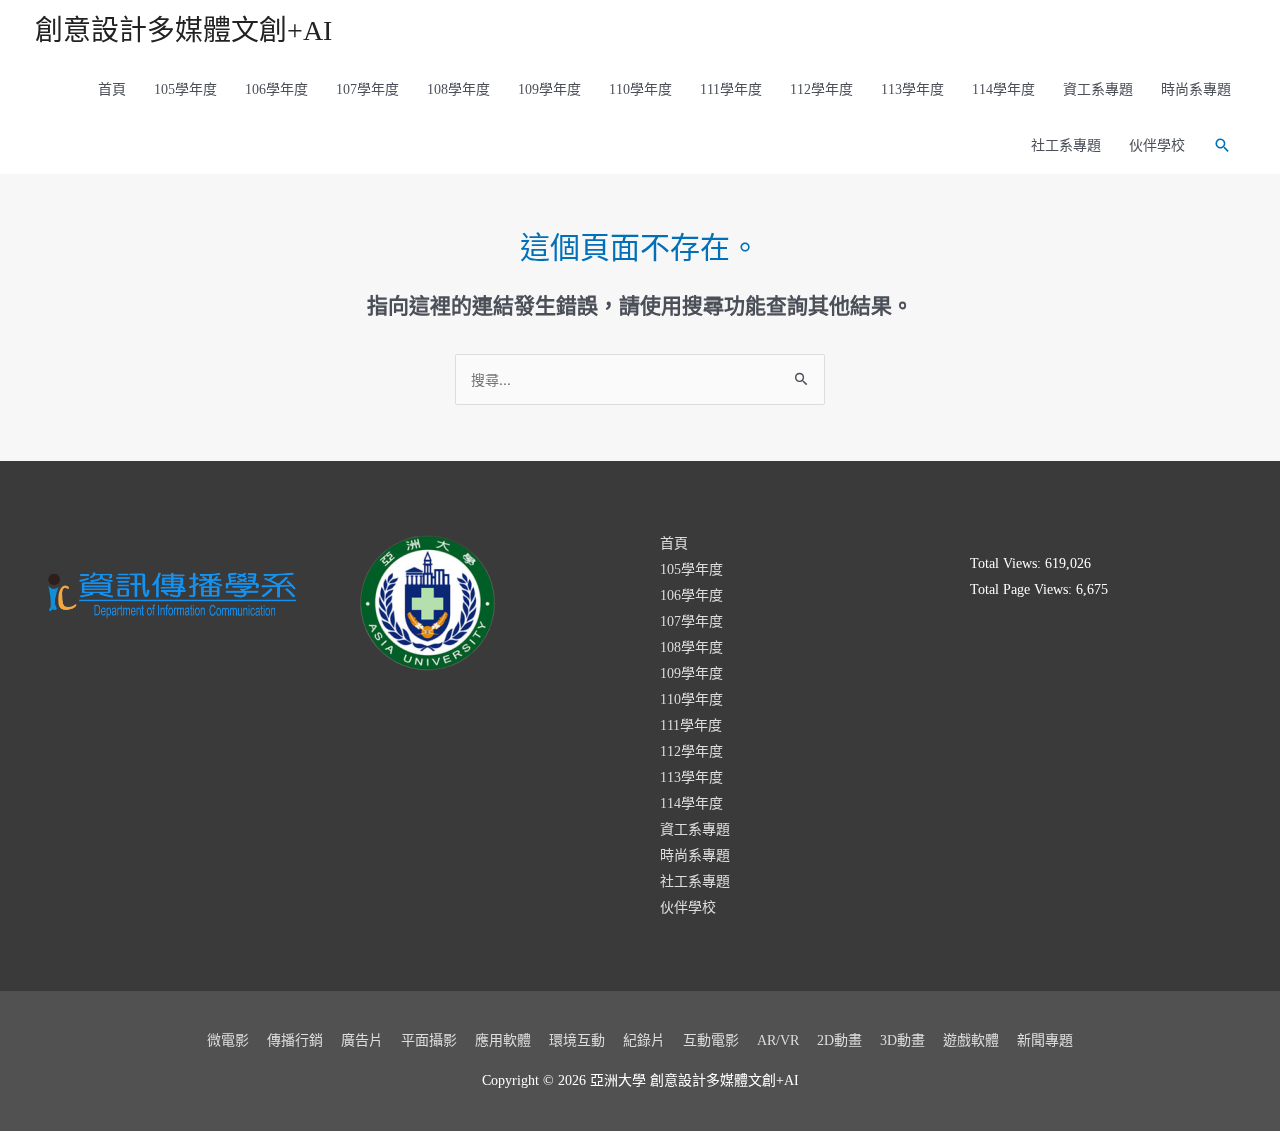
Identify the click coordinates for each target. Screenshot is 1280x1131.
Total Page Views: (1023, 589)
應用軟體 (503, 1040)
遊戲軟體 (971, 1040)
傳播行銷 (295, 1040)
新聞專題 (1045, 1040)
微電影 (228, 1040)
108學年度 (458, 89)
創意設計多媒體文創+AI (183, 30)
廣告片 (362, 1040)
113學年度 (912, 89)
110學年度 (640, 89)
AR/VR (778, 1040)
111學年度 (731, 89)
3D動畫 (902, 1040)
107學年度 (367, 89)
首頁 (112, 89)
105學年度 (185, 89)
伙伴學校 (1157, 145)
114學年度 (1003, 89)
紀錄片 (644, 1040)
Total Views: (1007, 563)
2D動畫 (839, 1040)
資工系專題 (1098, 89)
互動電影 (711, 1040)
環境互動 (577, 1040)
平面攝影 (429, 1040)
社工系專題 (1066, 145)
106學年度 (276, 89)
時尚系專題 (1196, 89)
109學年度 (549, 89)
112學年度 (821, 89)
